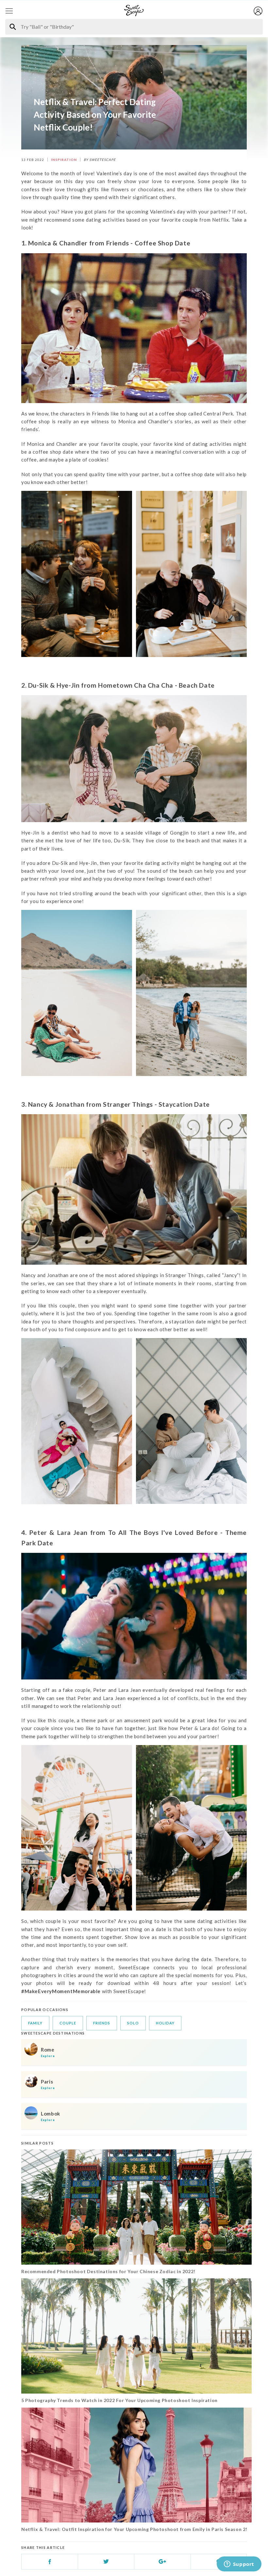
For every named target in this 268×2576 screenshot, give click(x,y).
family (35, 2023)
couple (68, 2023)
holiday (165, 2023)
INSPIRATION (64, 160)
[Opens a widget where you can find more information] (239, 2565)
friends (102, 2023)
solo (133, 2023)
